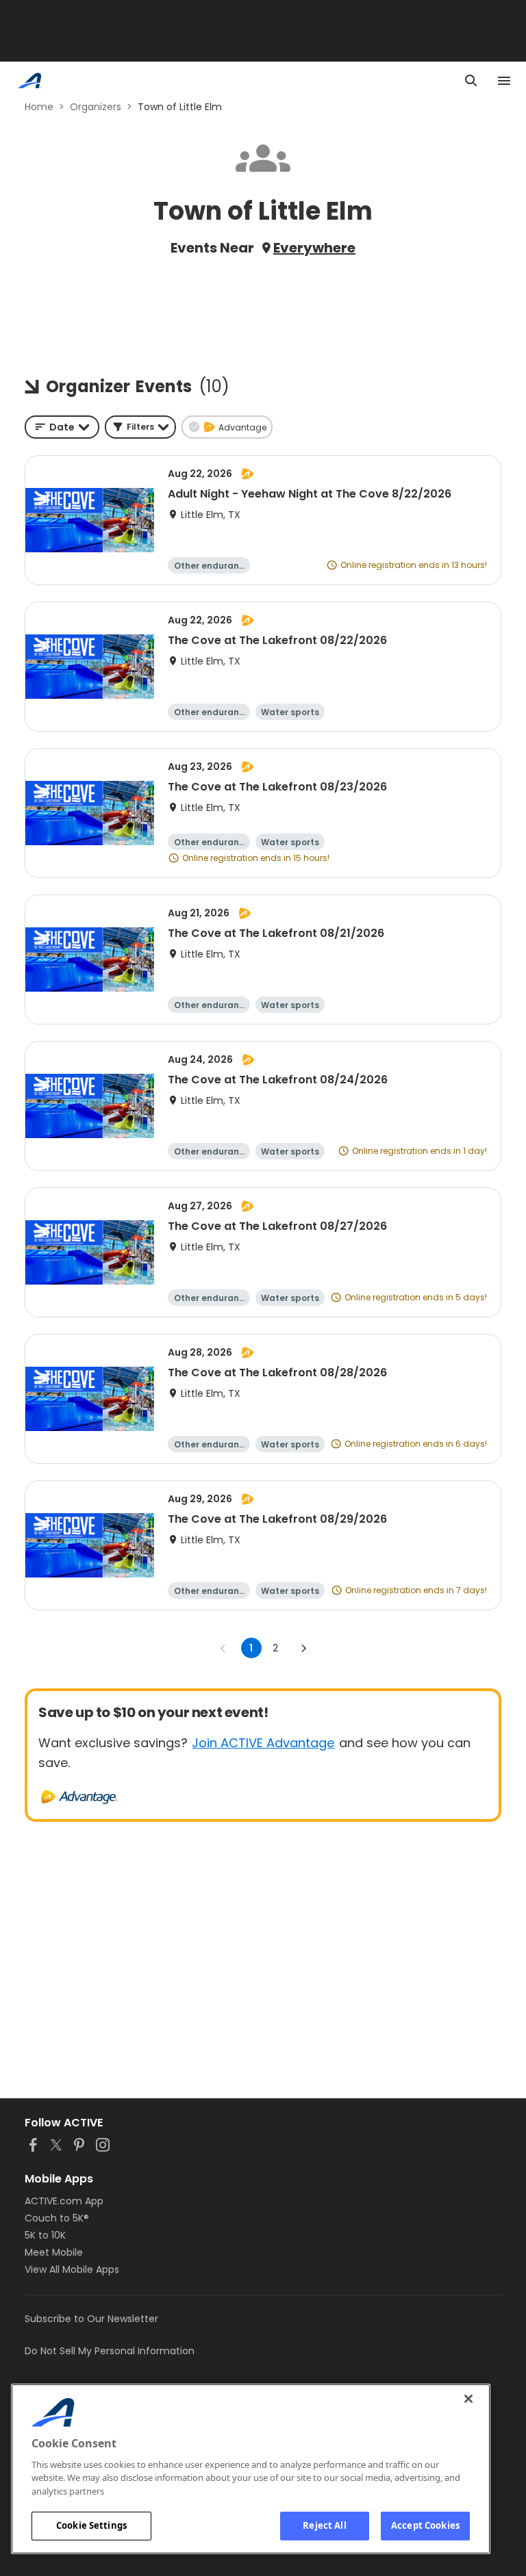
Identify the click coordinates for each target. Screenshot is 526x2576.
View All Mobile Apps (72, 2269)
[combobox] (62, 427)
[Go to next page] (303, 1648)
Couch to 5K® (57, 2218)
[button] (140, 427)
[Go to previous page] (223, 1648)
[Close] (468, 2399)
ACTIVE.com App (64, 2201)
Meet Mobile (54, 2252)
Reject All (324, 2525)
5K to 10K (45, 2235)
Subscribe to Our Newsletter (91, 2319)
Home (39, 107)
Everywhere (314, 248)
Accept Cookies (425, 2525)
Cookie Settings (91, 2525)
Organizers (96, 107)
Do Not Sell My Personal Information (110, 2351)
